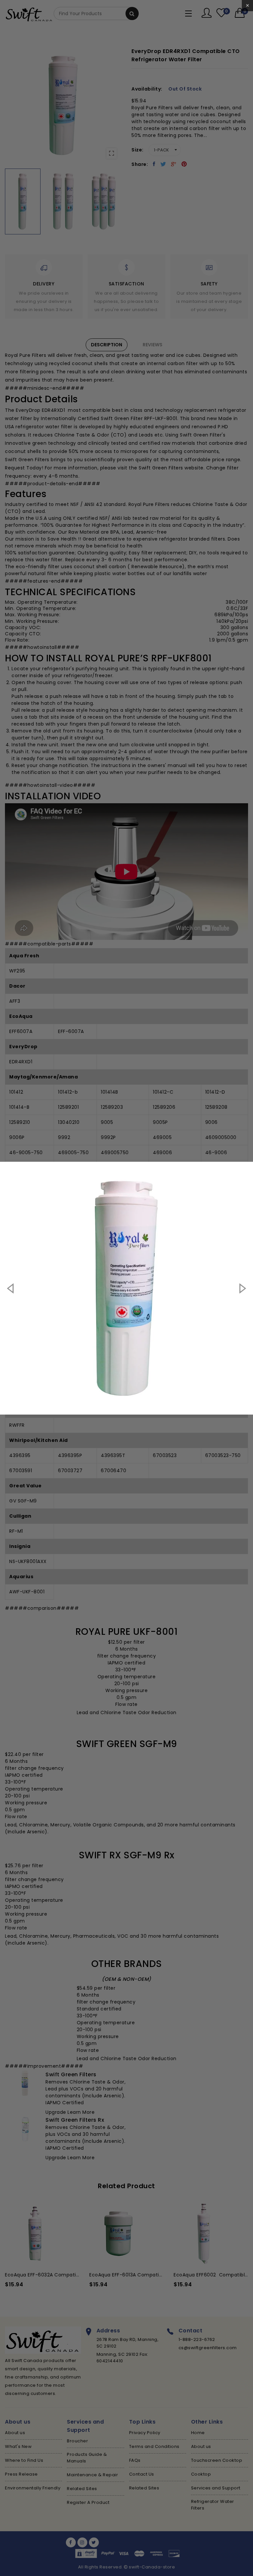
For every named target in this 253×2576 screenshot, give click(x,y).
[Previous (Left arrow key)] (11, 1288)
